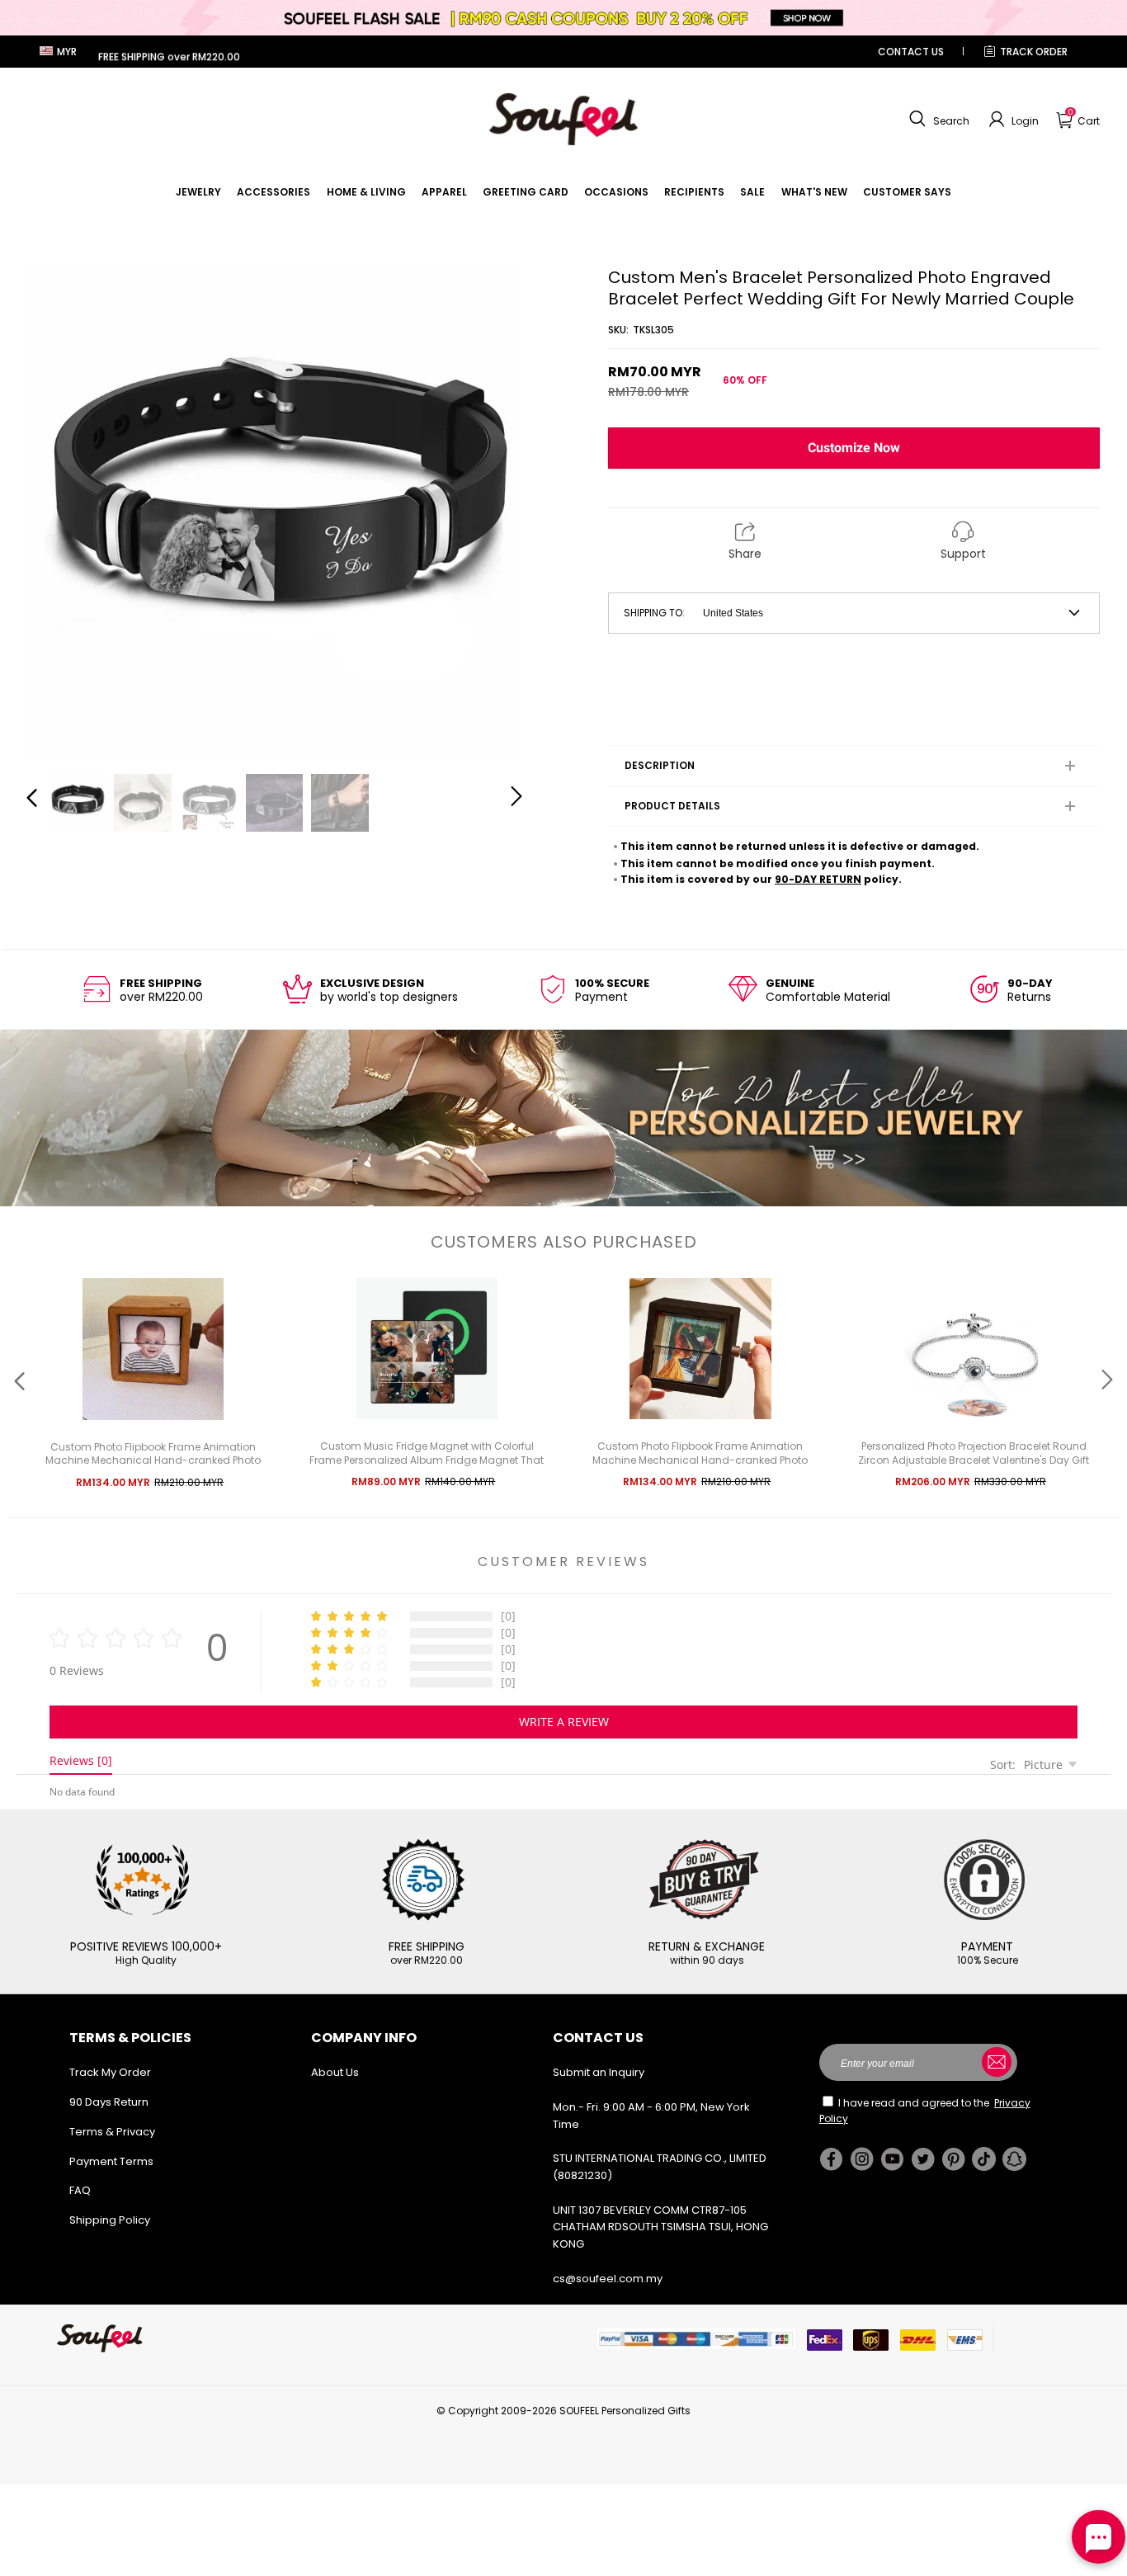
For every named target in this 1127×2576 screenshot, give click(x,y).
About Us (335, 2072)
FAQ (80, 2190)
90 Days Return (109, 2102)
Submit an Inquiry (599, 2072)
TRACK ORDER (1034, 52)
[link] (198, 192)
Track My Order (110, 2072)
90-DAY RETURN (818, 879)
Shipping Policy (110, 2220)
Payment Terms (111, 2161)
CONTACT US (911, 52)
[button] (937, 120)
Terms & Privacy (112, 2132)
